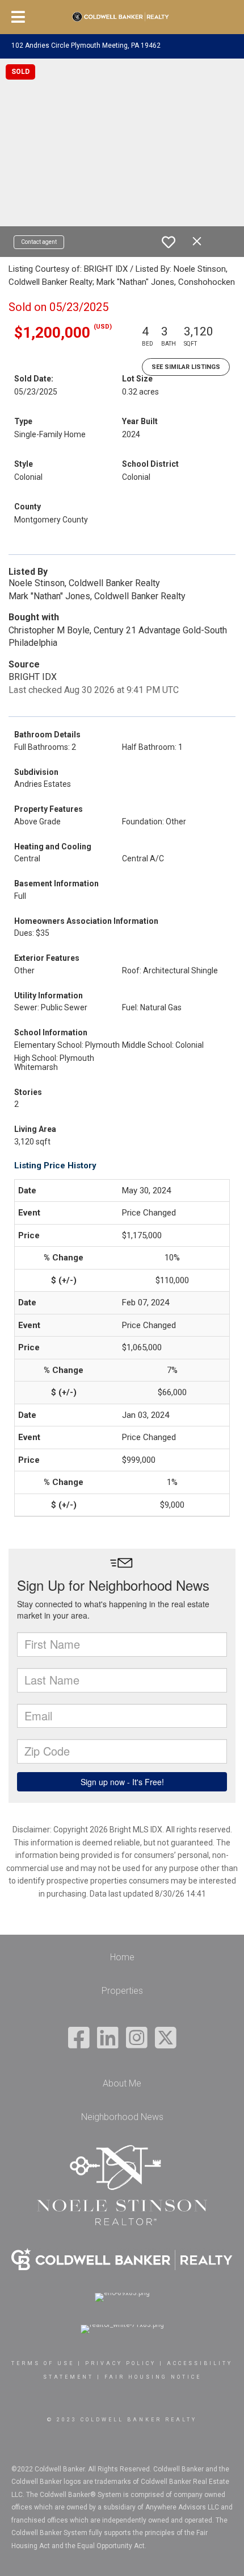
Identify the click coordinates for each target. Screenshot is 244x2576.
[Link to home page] (122, 17)
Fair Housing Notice (153, 2377)
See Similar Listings (186, 367)
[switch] (169, 242)
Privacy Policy (121, 2363)
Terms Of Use (43, 2363)
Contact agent (39, 242)
